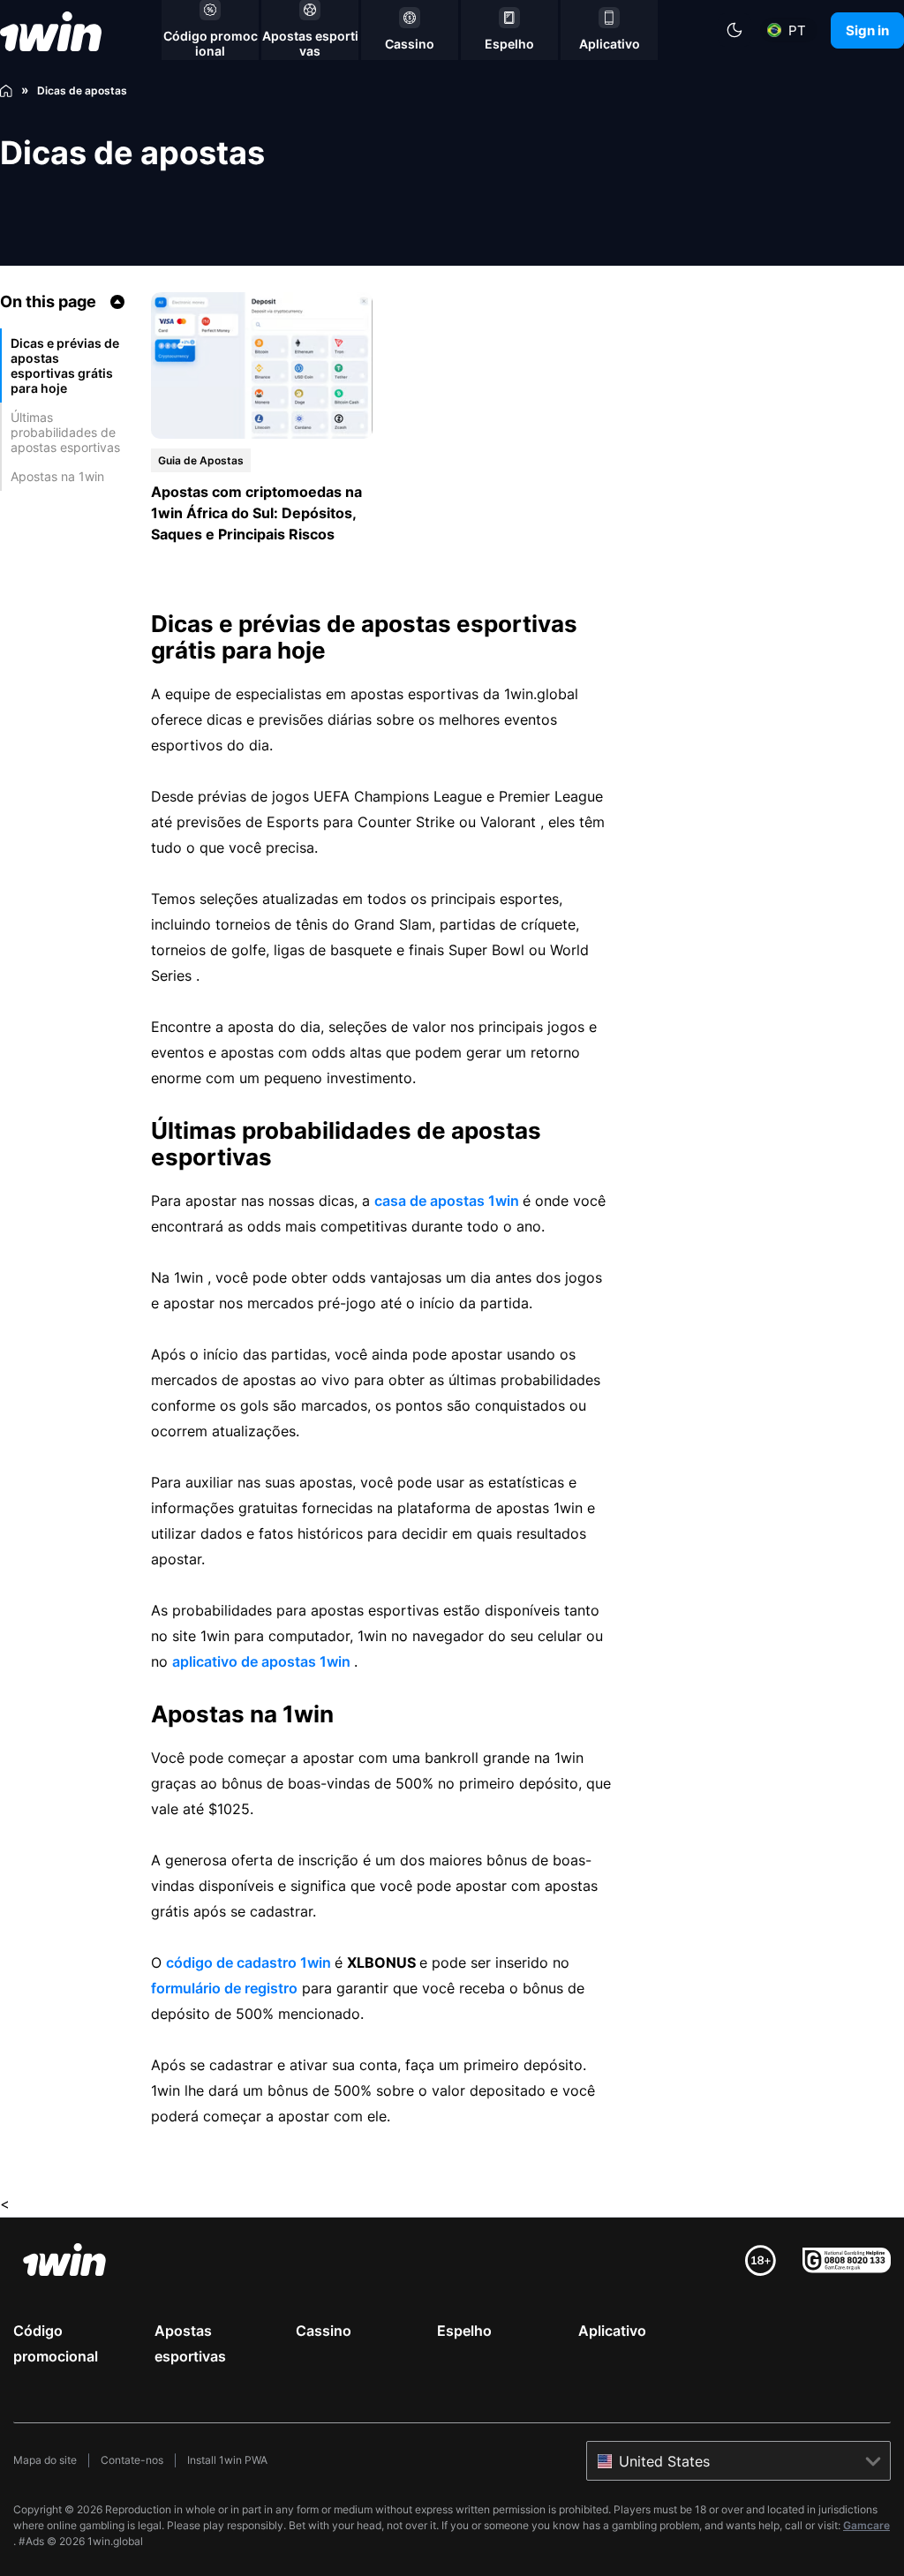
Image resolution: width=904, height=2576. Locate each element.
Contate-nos (132, 2460)
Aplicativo (612, 2331)
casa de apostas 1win (448, 1201)
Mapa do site (45, 2460)
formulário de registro (224, 1988)
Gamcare (866, 2525)
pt (797, 30)
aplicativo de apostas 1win (263, 1661)
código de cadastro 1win (250, 1962)
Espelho (464, 2331)
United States (664, 2461)
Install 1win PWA (227, 2460)
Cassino (324, 2331)
